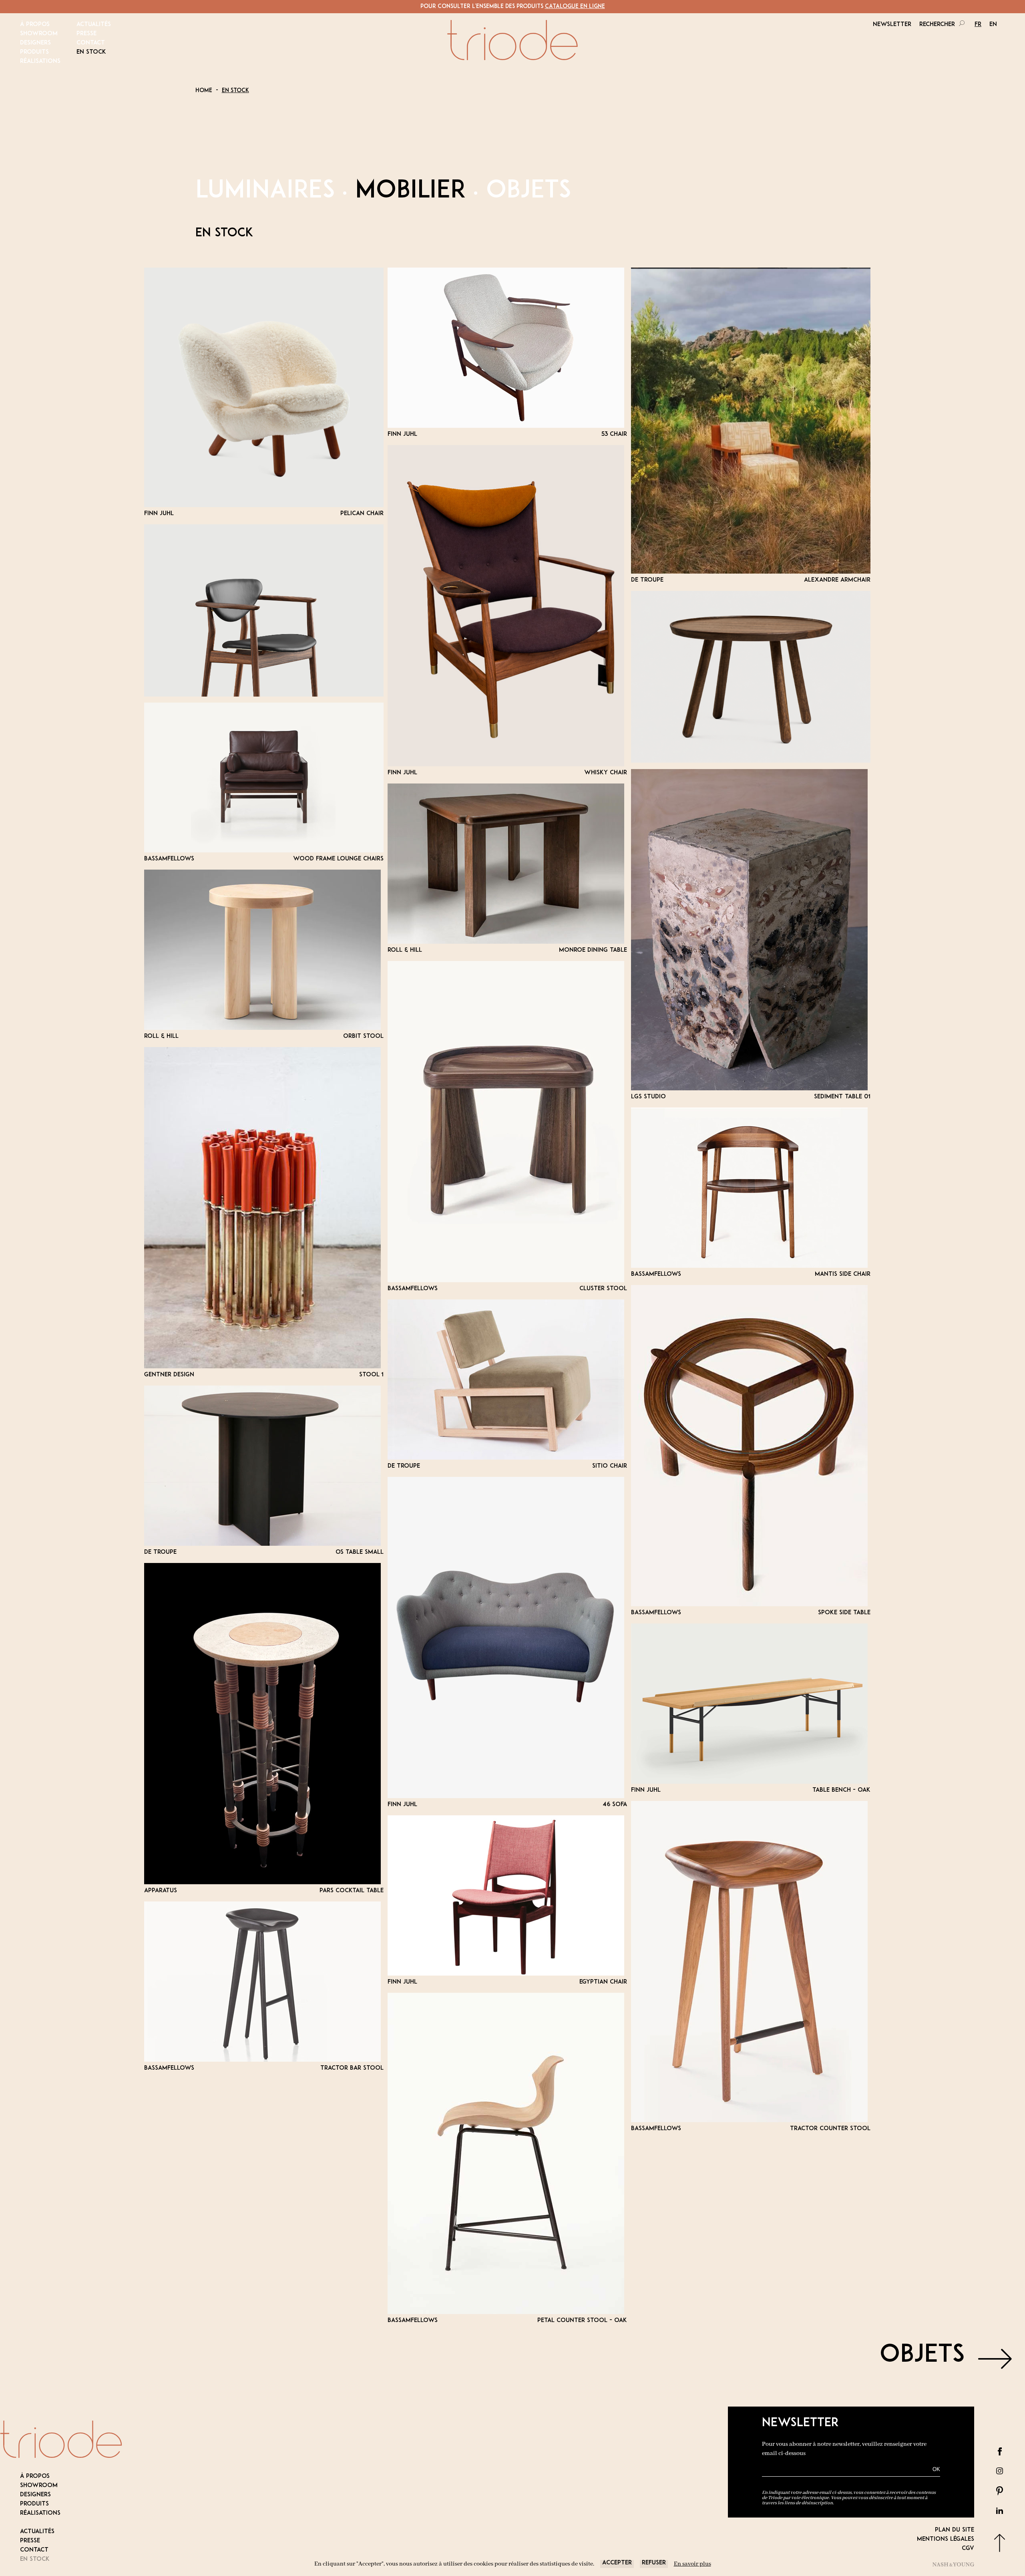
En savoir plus (692, 2564)
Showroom (39, 34)
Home (204, 91)
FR (978, 25)
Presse (86, 34)
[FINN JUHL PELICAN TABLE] (751, 677)
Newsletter (892, 25)
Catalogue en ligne (575, 7)
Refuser (654, 2563)
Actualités (94, 25)
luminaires (265, 191)
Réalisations (40, 61)
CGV (968, 2549)
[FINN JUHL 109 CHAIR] (264, 610)
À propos (35, 25)
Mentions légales (946, 2539)
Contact (91, 43)
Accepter (617, 2563)
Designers (35, 43)
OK (936, 2469)
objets (529, 191)
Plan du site (955, 2530)
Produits (34, 52)
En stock (91, 52)
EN (993, 25)
